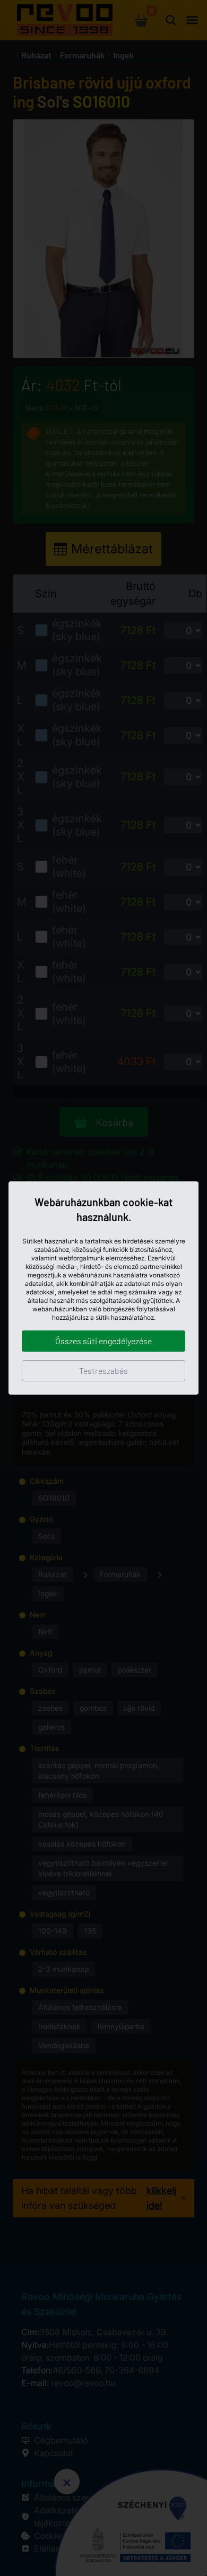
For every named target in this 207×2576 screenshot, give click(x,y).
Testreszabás (103, 1370)
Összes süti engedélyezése (103, 1341)
